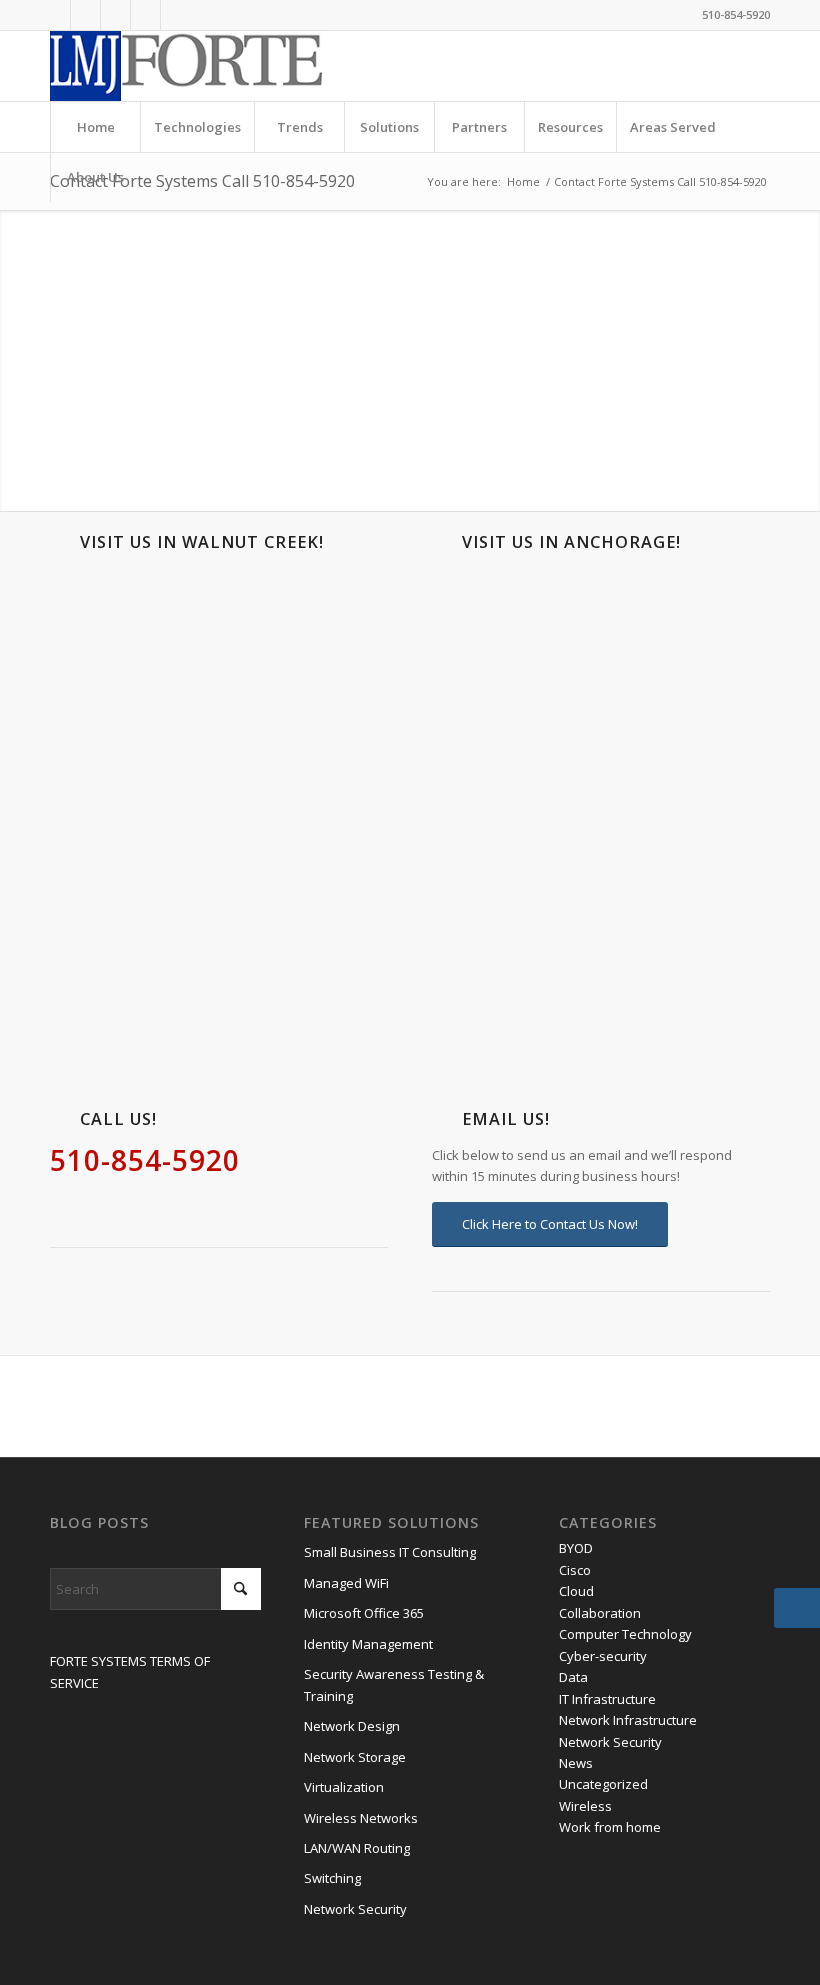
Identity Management (368, 1644)
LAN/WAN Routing (357, 1848)
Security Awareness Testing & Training (394, 1684)
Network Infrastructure (628, 1720)
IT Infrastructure (607, 1699)
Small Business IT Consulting (390, 1552)
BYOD (576, 1548)
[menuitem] (95, 127)
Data (573, 1677)
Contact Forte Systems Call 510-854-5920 (202, 181)
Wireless (585, 1806)
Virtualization (344, 1787)
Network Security (355, 1909)
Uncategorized (603, 1784)
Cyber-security (603, 1656)
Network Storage (355, 1757)
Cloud (576, 1591)
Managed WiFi (346, 1583)
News (576, 1763)
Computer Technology (625, 1634)
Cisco (575, 1570)
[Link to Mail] (176, 15)
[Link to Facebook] (85, 15)
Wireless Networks (361, 1818)
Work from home (610, 1827)
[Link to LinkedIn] (55, 15)
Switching (332, 1878)
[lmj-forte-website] (186, 66)
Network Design (352, 1726)
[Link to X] (115, 15)
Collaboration (600, 1613)
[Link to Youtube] (145, 15)
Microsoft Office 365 (364, 1613)
